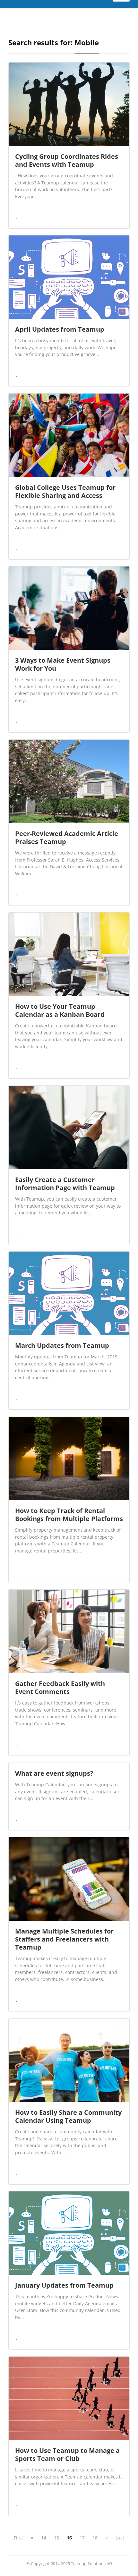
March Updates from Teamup (62, 1345)
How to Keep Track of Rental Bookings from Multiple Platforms (69, 1515)
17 (82, 2538)
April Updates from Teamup (60, 329)
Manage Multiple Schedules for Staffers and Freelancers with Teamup (64, 1939)
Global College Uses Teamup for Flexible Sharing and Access (65, 491)
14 (44, 2538)
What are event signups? (54, 1773)
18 (95, 2538)
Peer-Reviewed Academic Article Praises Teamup (67, 837)
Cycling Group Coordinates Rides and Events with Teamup (67, 160)
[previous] (32, 2538)
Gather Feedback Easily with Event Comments (60, 1688)
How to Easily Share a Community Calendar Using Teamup (68, 2116)
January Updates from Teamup (64, 2285)
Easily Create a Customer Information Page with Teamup (65, 1184)
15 (56, 2538)
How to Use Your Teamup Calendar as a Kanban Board (60, 1010)
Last (120, 2538)
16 (69, 2538)
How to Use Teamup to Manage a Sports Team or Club (67, 2454)
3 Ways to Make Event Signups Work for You (63, 664)
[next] (107, 2538)
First (18, 2538)
